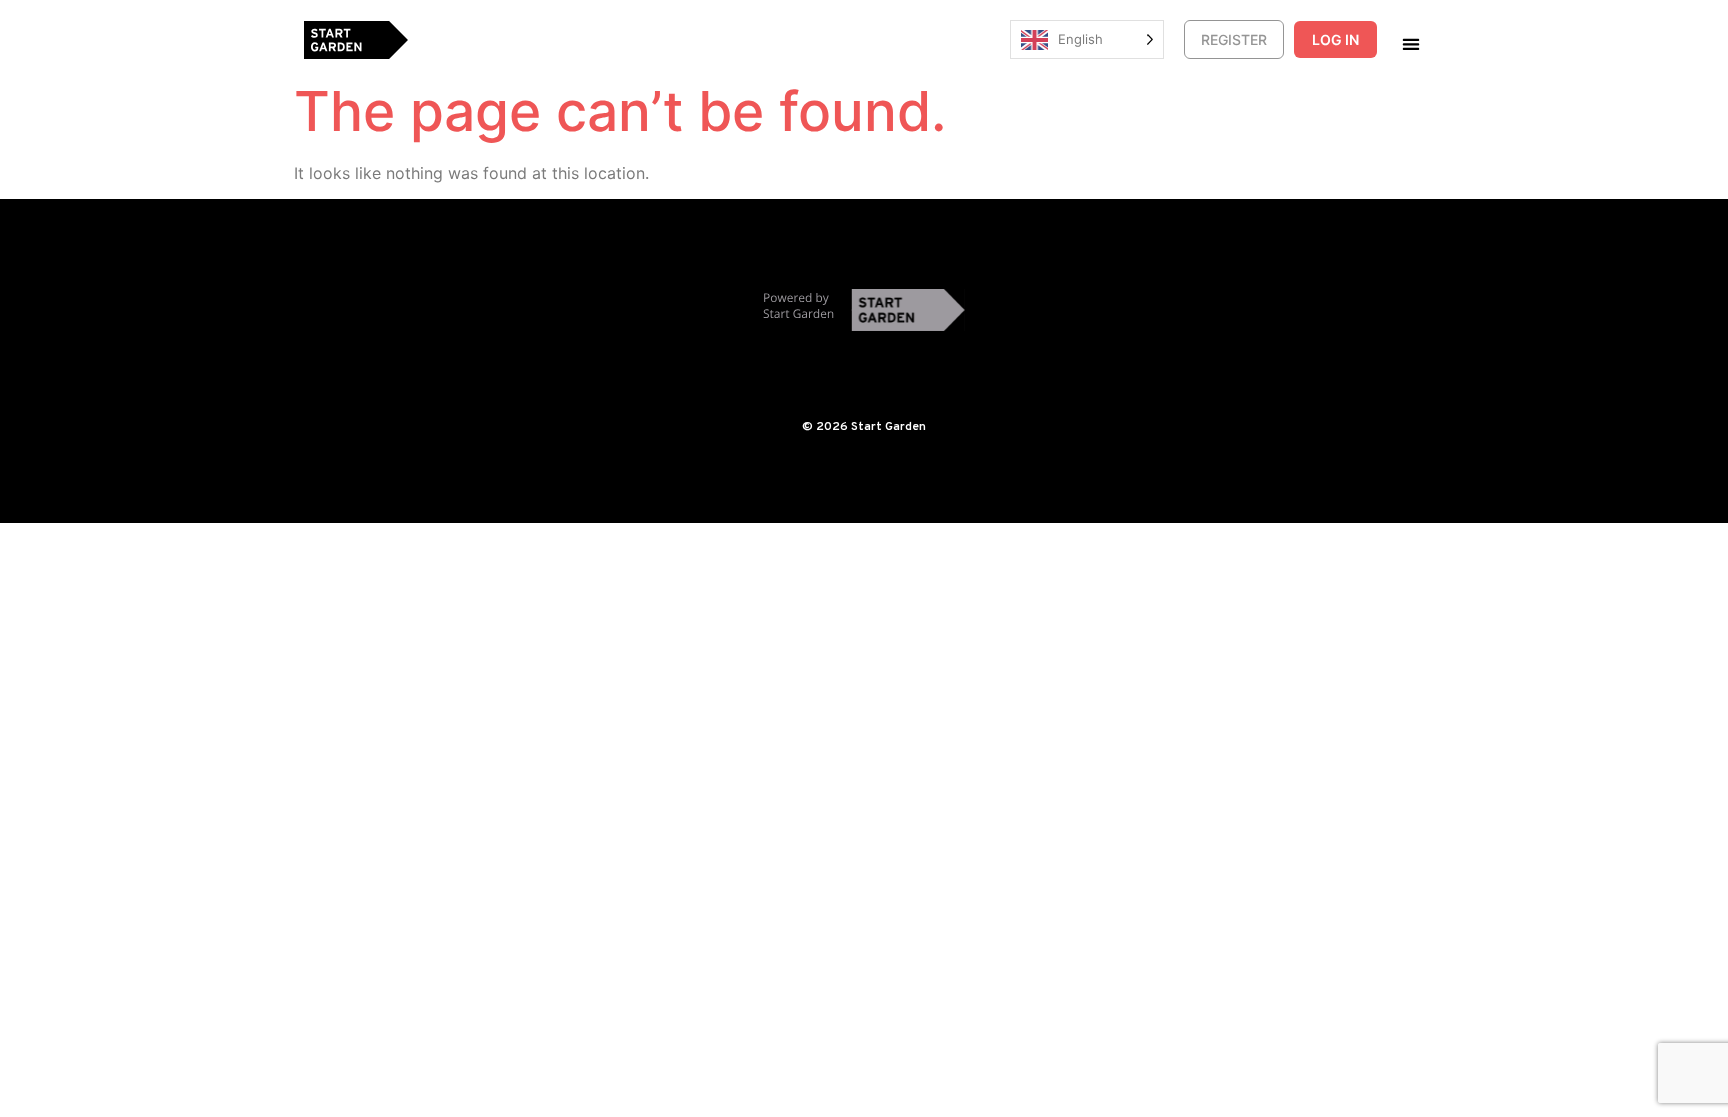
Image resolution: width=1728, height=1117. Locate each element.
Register (1234, 39)
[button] (1410, 43)
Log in (1335, 39)
